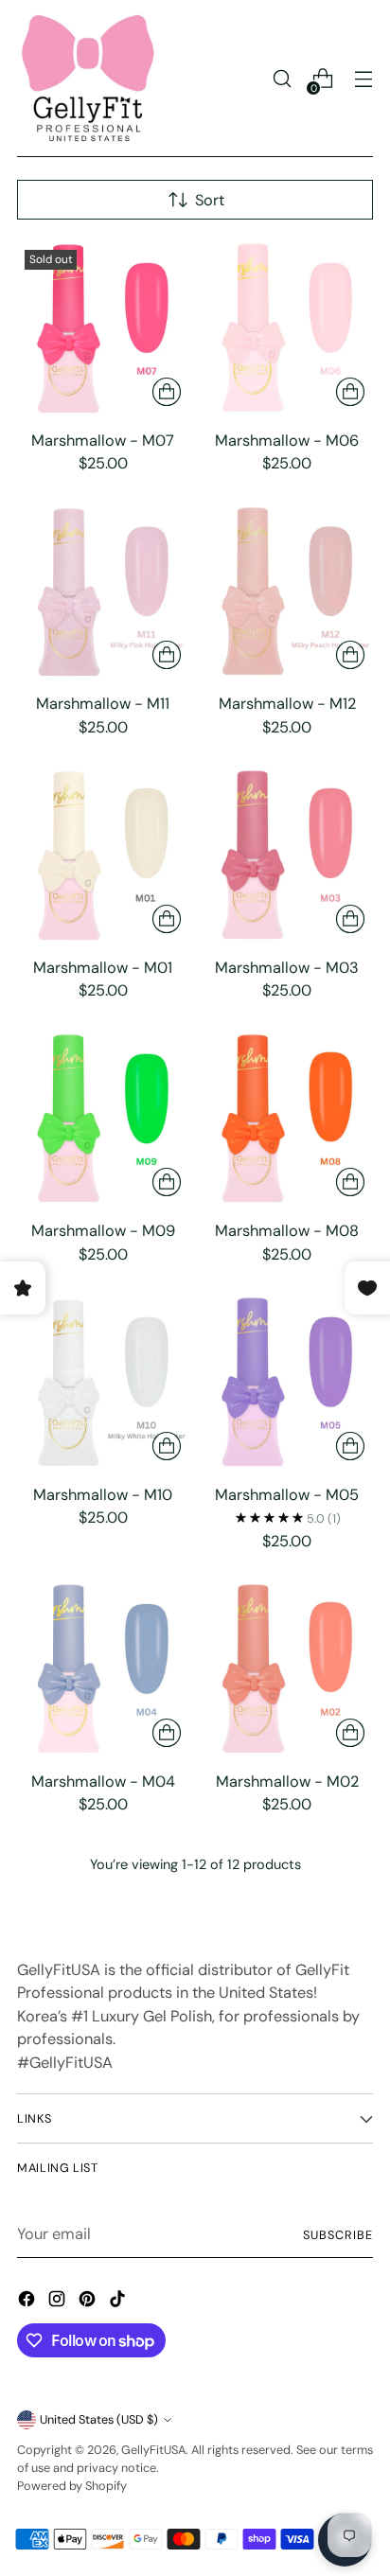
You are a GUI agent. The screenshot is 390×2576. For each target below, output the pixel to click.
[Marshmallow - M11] (103, 592)
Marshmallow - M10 (103, 1495)
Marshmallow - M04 (103, 1782)
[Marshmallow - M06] (288, 328)
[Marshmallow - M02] (288, 1669)
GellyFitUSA (153, 2450)
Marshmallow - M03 (287, 968)
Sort (210, 200)
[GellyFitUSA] (88, 79)
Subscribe (338, 2235)
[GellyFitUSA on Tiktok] (119, 2303)
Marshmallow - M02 (287, 1782)
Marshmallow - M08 (287, 1231)
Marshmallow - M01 (103, 968)
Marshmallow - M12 (287, 704)
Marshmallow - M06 (287, 441)
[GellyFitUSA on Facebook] (28, 2303)
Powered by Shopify (72, 2486)
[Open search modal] (282, 79)
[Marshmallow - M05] (288, 1383)
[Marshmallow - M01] (103, 856)
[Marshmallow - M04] (103, 1669)
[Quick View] (167, 392)
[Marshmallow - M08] (288, 1120)
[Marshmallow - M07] (103, 328)
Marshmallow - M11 (103, 704)
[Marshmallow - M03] (288, 856)
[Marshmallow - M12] (288, 592)
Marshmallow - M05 (287, 1495)
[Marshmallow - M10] (103, 1383)
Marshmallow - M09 (103, 1231)
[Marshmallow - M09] (103, 1120)
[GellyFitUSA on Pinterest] (89, 2303)
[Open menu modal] (363, 79)
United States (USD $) (99, 2419)
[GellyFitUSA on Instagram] (59, 2303)
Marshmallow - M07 (103, 441)
